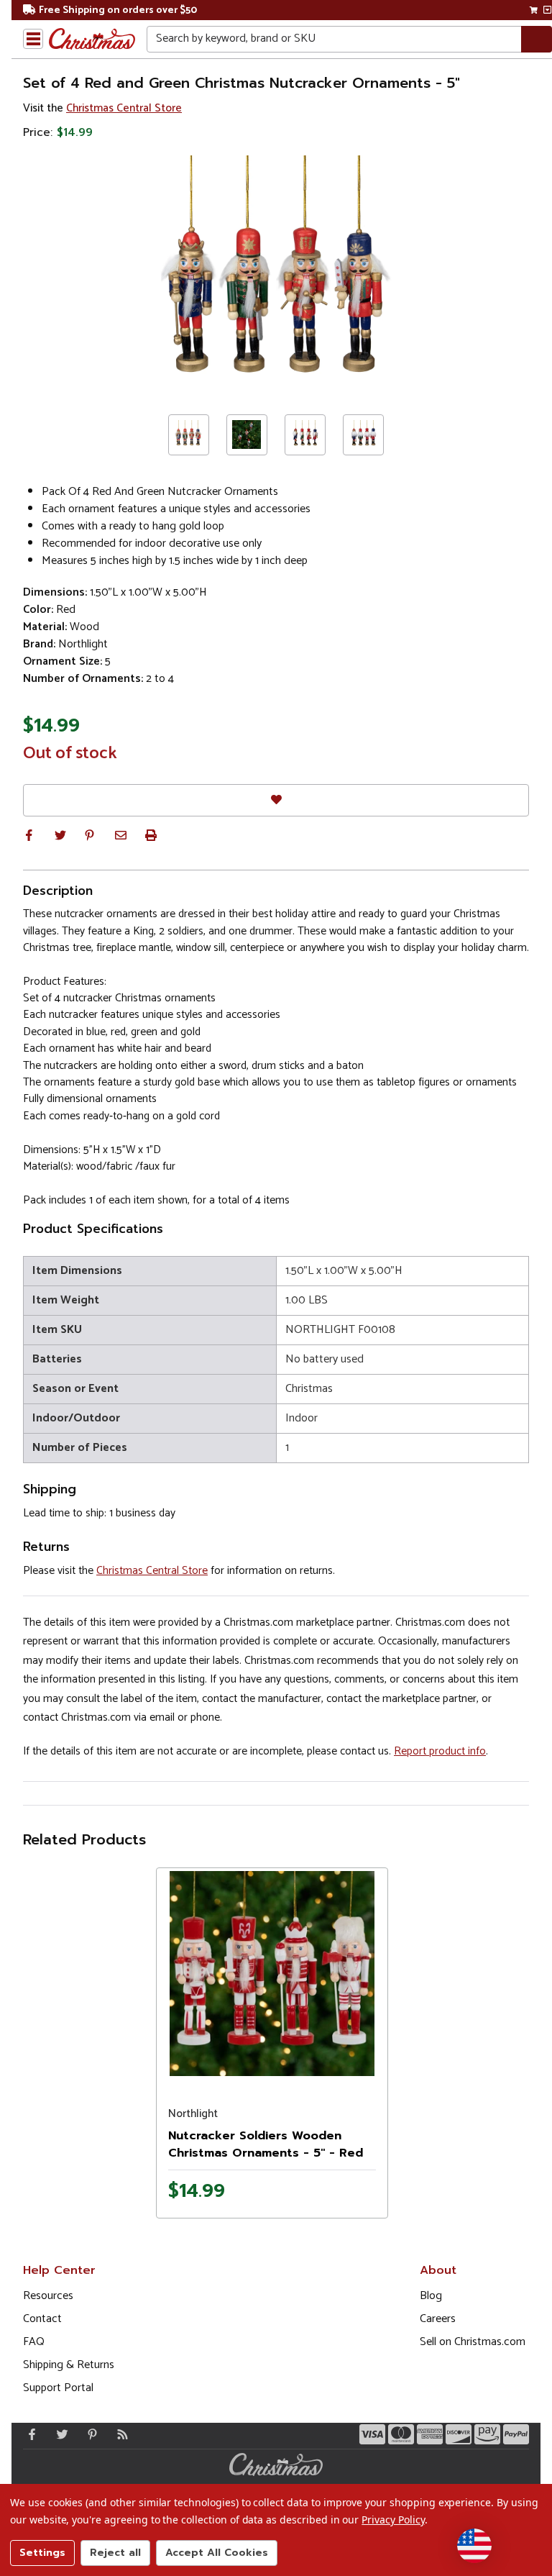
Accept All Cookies (217, 2553)
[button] (29, 835)
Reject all (115, 2553)
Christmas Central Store (124, 108)
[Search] (537, 39)
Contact (42, 2319)
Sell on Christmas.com (473, 2342)
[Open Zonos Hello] (474, 2546)
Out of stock (70, 754)
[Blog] (119, 2434)
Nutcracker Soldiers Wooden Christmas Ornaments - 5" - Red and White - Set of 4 (266, 2153)
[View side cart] (547, 10)
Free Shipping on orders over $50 (118, 10)
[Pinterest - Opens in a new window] (89, 2434)
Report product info (440, 1751)
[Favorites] (276, 800)
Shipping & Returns (69, 2365)
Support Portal (58, 2388)
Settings (42, 2553)
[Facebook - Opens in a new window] (29, 2434)
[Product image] (272, 1974)
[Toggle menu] (33, 39)
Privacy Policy (393, 2520)
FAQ (34, 2342)
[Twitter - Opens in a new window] (59, 2434)
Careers (438, 2319)
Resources (48, 2296)
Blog (431, 2296)
